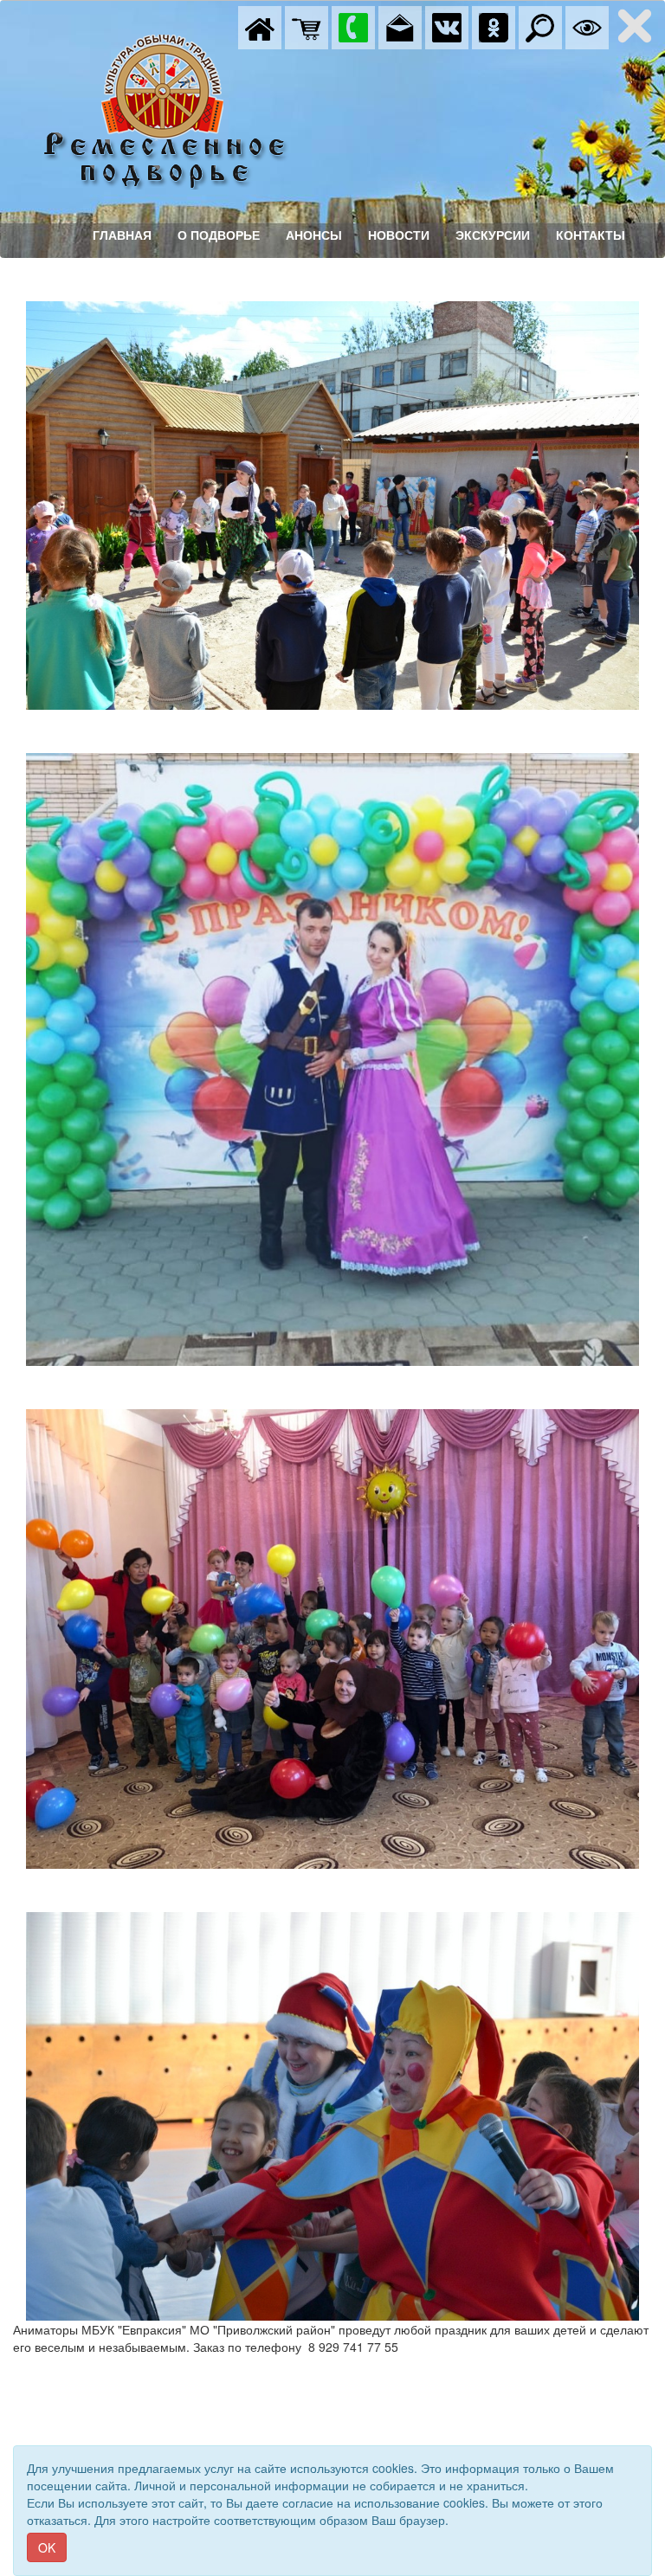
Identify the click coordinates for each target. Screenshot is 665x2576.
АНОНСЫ (314, 235)
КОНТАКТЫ (591, 235)
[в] (447, 26)
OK (47, 2547)
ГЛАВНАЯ (122, 235)
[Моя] (307, 26)
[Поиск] (540, 26)
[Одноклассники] (494, 26)
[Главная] (260, 26)
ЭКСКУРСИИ (493, 235)
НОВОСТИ (399, 235)
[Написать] (400, 26)
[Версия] (587, 26)
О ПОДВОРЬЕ (219, 235)
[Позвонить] (353, 26)
